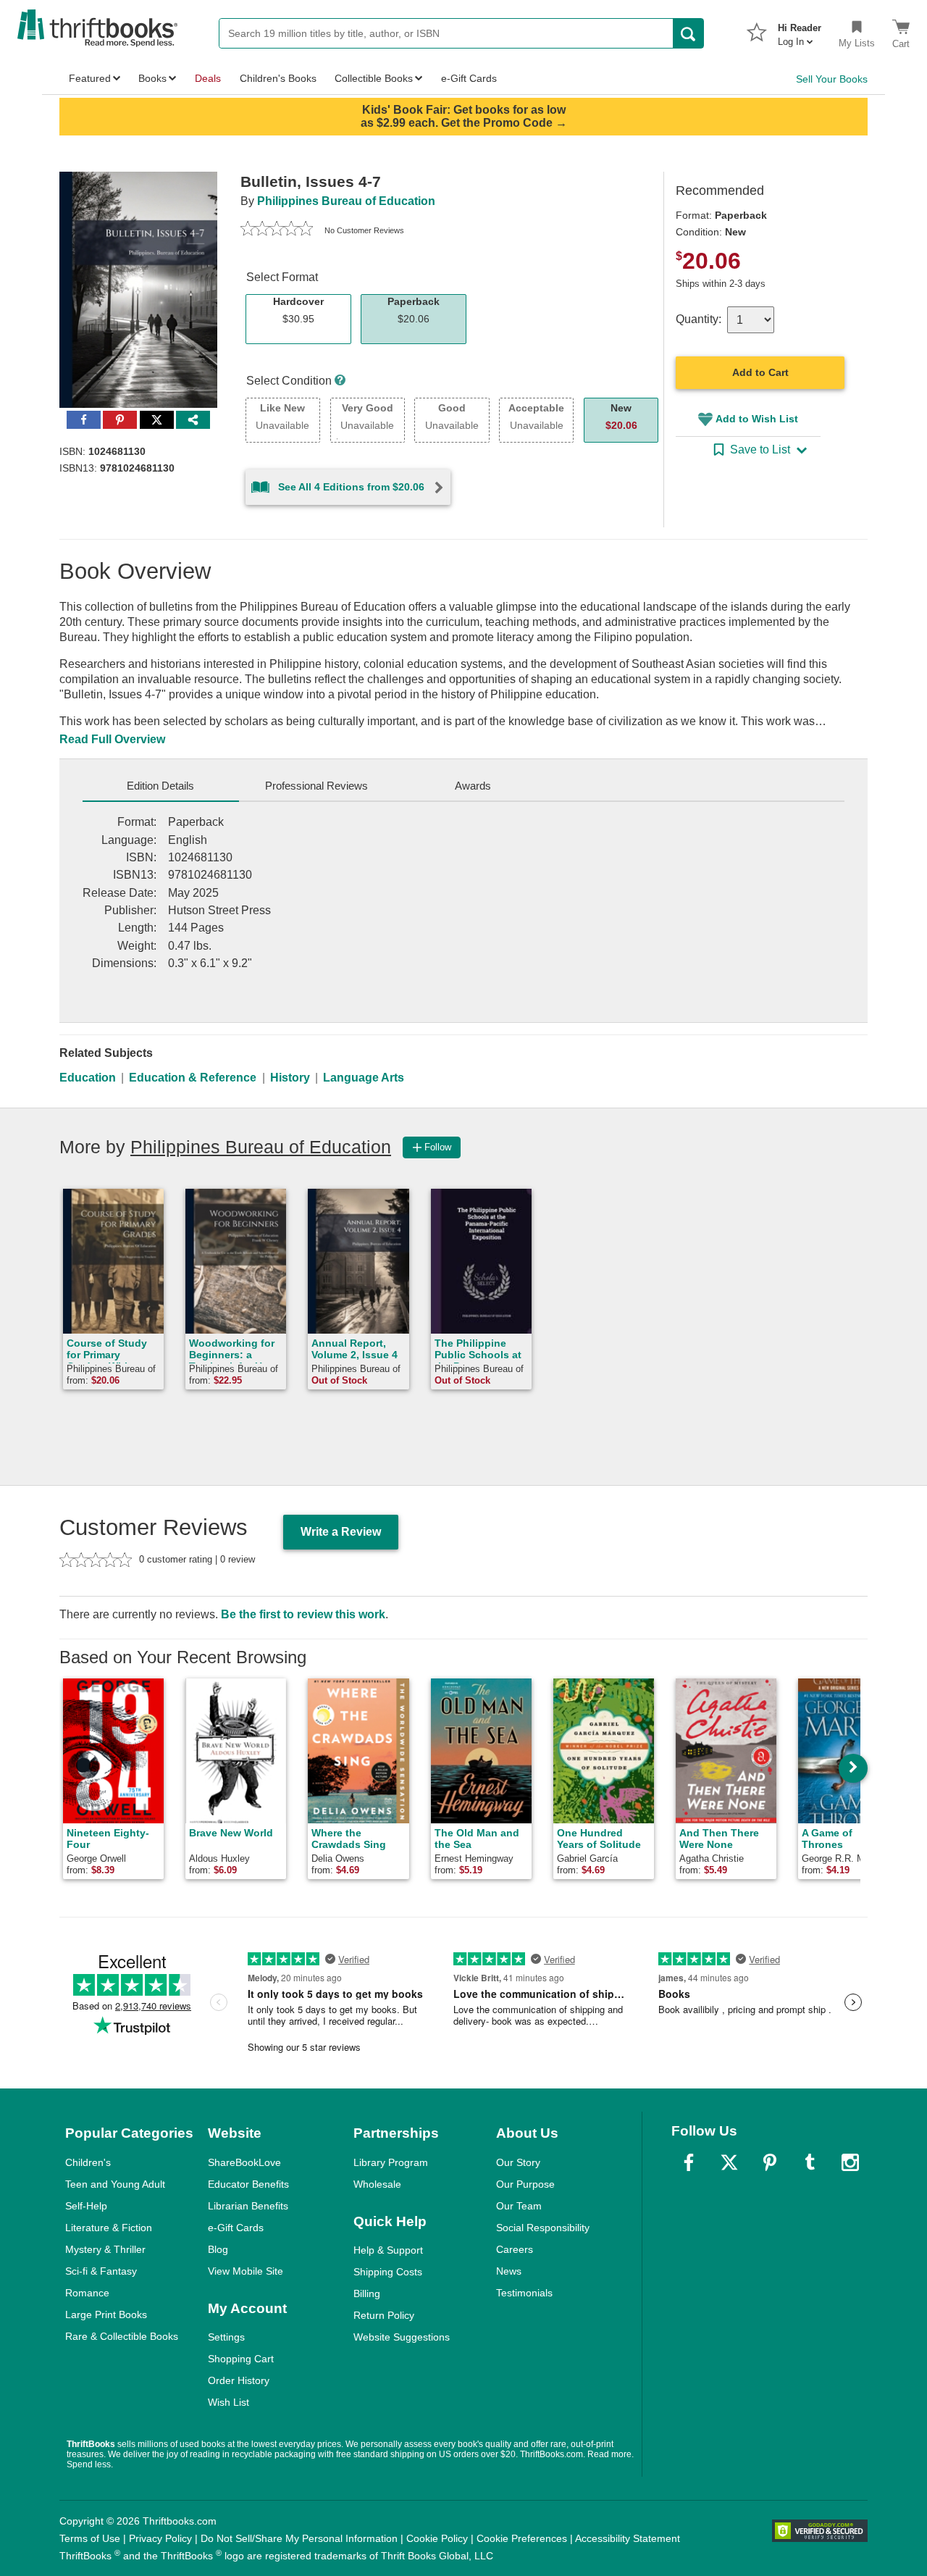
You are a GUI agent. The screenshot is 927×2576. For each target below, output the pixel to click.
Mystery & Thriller (105, 2249)
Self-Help (86, 2206)
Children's (88, 2162)
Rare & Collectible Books (122, 2336)
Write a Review (341, 1532)
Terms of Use (90, 2538)
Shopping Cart (241, 2359)
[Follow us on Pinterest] (770, 2162)
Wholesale (377, 2184)
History (290, 1078)
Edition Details (160, 786)
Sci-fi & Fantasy (101, 2271)
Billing (367, 2293)
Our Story (518, 2162)
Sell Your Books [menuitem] (832, 79)
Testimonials (524, 2293)
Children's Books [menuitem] (278, 78)
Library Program (391, 2162)
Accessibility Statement (628, 2538)
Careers (515, 2249)
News (509, 2271)
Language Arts (364, 1078)
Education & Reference (193, 1078)
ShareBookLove (244, 2162)
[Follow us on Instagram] (850, 2162)
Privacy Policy (160, 2538)
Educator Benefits (248, 2184)
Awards (473, 786)
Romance (87, 2293)
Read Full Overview (112, 739)
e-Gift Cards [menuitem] (469, 78)
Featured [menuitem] (90, 78)
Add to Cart (760, 372)
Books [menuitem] (152, 78)
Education (88, 1078)
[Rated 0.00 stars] (277, 230)
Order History (239, 2380)
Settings (226, 2337)
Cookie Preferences (522, 2538)
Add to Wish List (757, 419)
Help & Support (388, 2250)
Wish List (228, 2402)
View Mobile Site (246, 2271)
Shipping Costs (388, 2272)
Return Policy (384, 2315)
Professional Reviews (316, 786)
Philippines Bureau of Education (346, 201)
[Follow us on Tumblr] (810, 2162)
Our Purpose (525, 2184)
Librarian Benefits (248, 2206)
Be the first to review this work (303, 1614)
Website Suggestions (402, 2337)
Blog (218, 2249)
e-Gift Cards (236, 2228)
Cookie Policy (437, 2538)
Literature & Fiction (109, 2228)
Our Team (519, 2206)
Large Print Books (106, 2314)
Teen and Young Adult (115, 2184)
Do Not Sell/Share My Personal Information (299, 2538)
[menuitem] (800, 30)
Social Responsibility (543, 2228)
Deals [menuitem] (208, 78)
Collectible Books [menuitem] (374, 78)
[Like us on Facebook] (689, 2162)
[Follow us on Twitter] (729, 2162)
